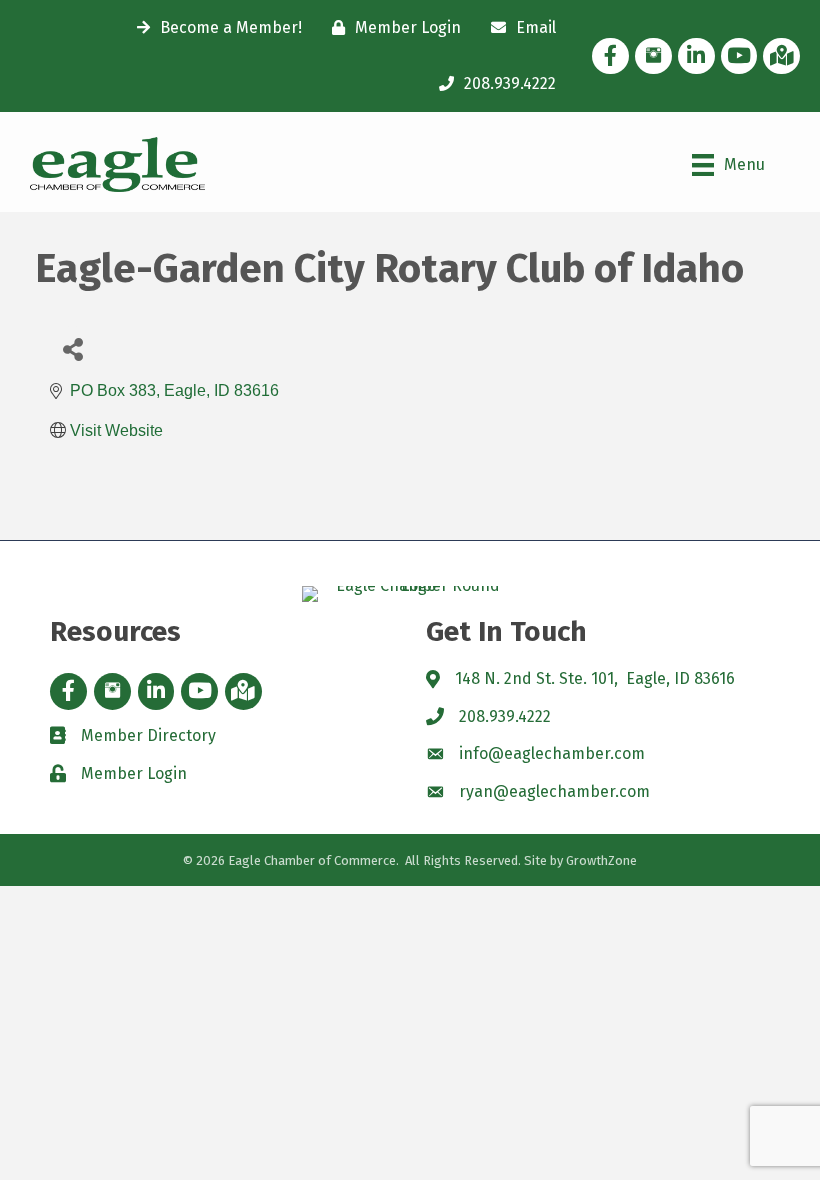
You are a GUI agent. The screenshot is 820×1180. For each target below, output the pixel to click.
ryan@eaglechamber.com (554, 791)
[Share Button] (72, 348)
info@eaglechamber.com (552, 753)
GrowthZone (601, 860)
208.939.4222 (505, 716)
